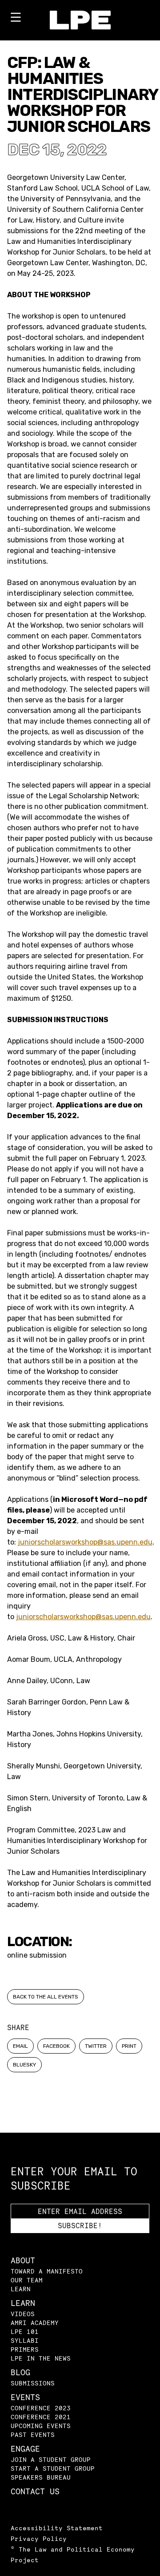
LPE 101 (25, 2331)
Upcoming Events (41, 2426)
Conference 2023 (41, 2408)
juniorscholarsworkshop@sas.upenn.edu (85, 1542)
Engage (25, 2449)
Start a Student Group (53, 2468)
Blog (20, 2372)
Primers (25, 2349)
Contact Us (35, 2491)
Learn (21, 2289)
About (23, 2260)
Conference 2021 (41, 2417)
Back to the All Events (46, 1997)
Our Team (27, 2280)
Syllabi (25, 2340)
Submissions (33, 2383)
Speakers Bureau (41, 2477)
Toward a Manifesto (47, 2271)
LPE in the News (41, 2358)
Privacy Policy (39, 2538)
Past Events (33, 2435)
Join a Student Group (51, 2459)
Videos (23, 2314)
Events (25, 2397)
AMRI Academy (35, 2323)
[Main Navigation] (16, 19)
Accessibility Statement (57, 2528)
